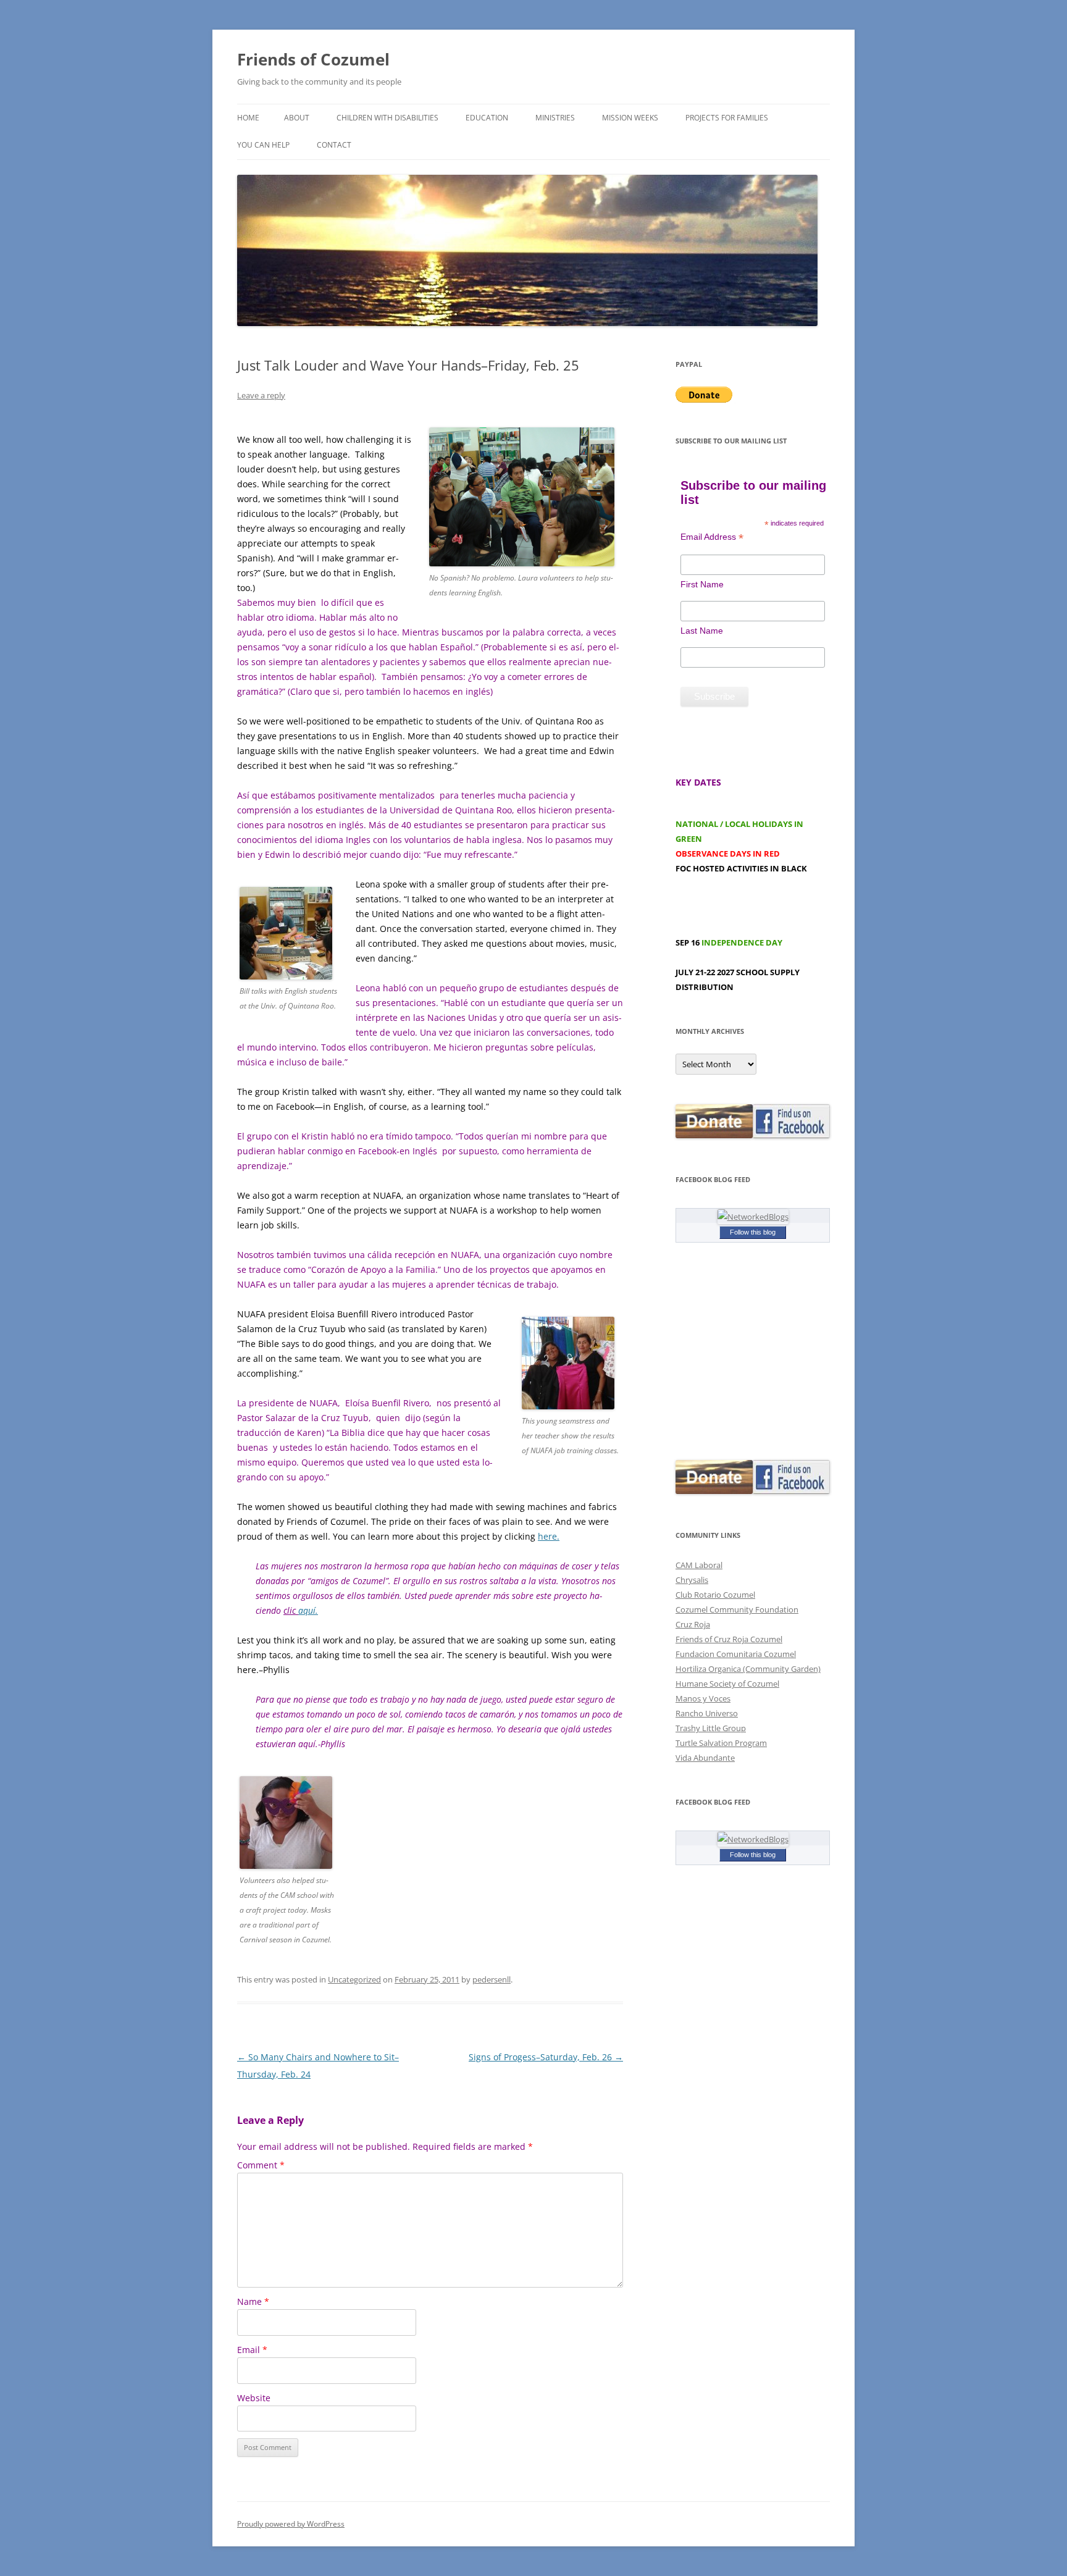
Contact (334, 145)
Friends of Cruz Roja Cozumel (729, 1639)
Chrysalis (692, 1580)
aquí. (308, 1610)
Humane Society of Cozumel (727, 1684)
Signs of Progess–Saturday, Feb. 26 (546, 2057)
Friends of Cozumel (316, 59)
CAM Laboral (699, 1565)
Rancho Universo (707, 1713)
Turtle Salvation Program (721, 1743)
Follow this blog (753, 1232)
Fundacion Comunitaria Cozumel (736, 1654)
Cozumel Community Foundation (737, 1609)
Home (248, 118)
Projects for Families (727, 118)
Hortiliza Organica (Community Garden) (748, 1669)
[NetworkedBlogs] (753, 1217)
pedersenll (492, 1979)
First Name (702, 584)
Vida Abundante (705, 1758)
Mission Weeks (630, 118)
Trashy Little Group (711, 1728)
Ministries (555, 118)
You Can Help (263, 145)
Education (487, 118)
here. (549, 1536)
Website (254, 2398)
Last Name (702, 631)
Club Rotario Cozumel (715, 1595)
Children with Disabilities (387, 118)
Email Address (712, 537)
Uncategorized (354, 1979)
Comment (261, 2165)
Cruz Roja (693, 1624)
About (297, 118)
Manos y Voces (703, 1698)
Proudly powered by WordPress (291, 2524)
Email (252, 2350)
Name (253, 2301)
